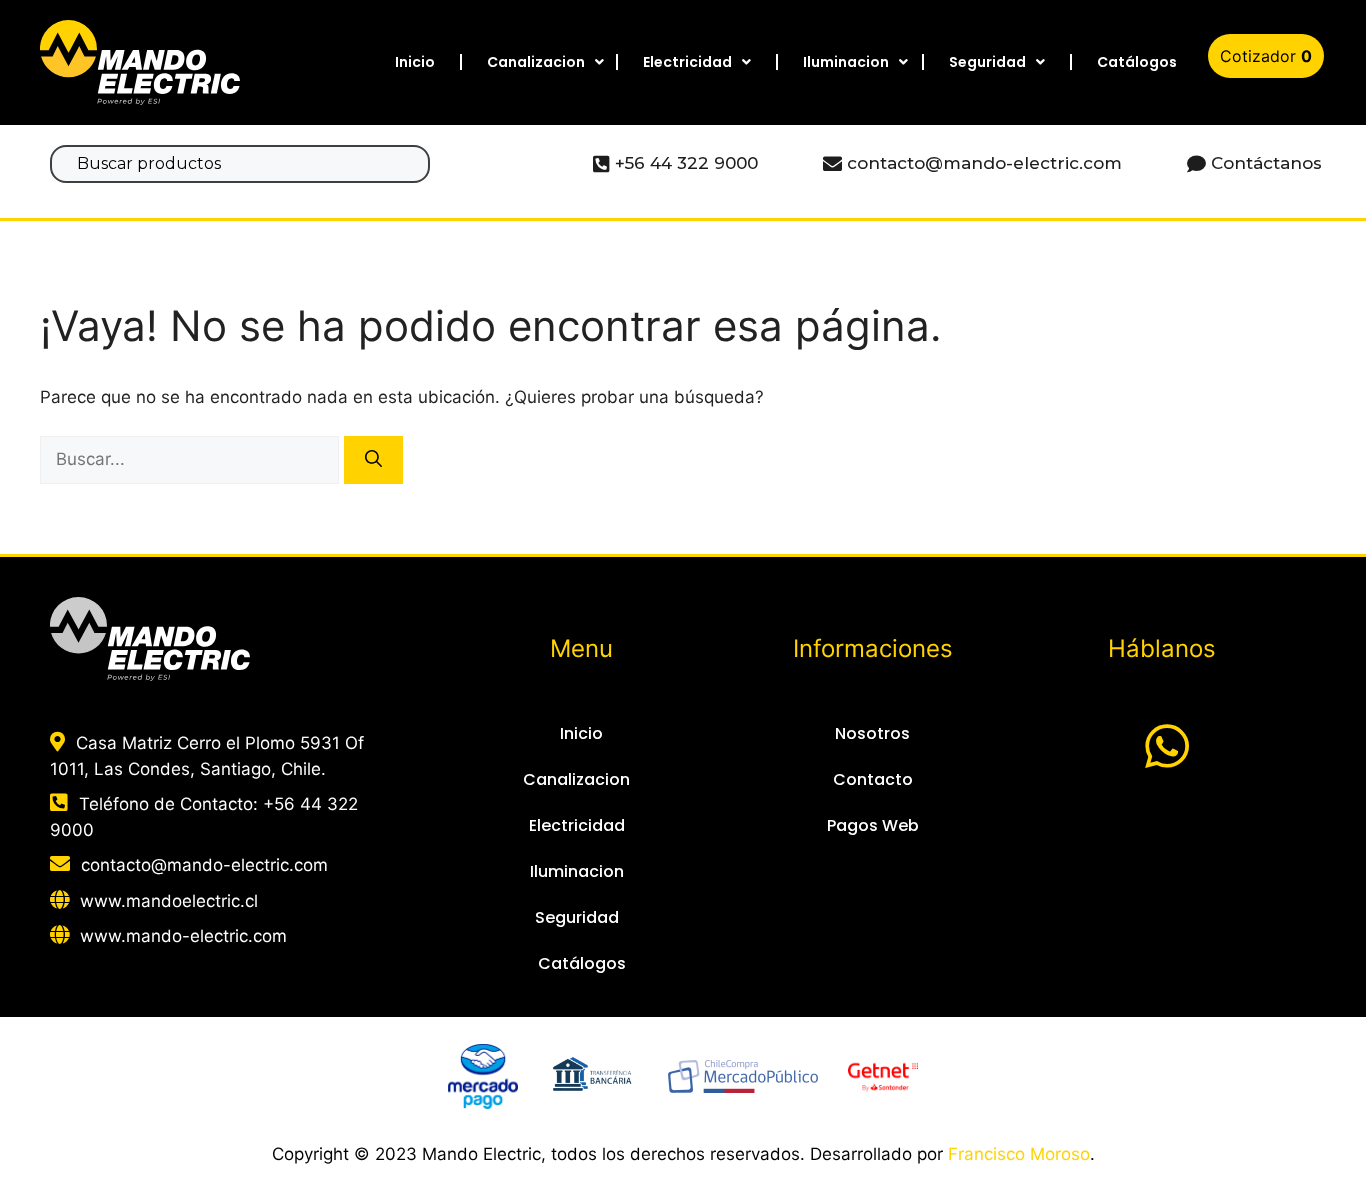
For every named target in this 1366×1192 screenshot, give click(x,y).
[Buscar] (373, 460)
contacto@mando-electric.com (204, 865)
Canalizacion (536, 62)
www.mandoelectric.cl (169, 901)
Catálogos (1137, 62)
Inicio (415, 62)
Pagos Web (873, 825)
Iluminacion (846, 62)
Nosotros (872, 733)
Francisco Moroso (1019, 1154)
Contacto (873, 779)
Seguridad (987, 62)
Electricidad (687, 62)
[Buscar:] (192, 459)
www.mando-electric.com (183, 936)
